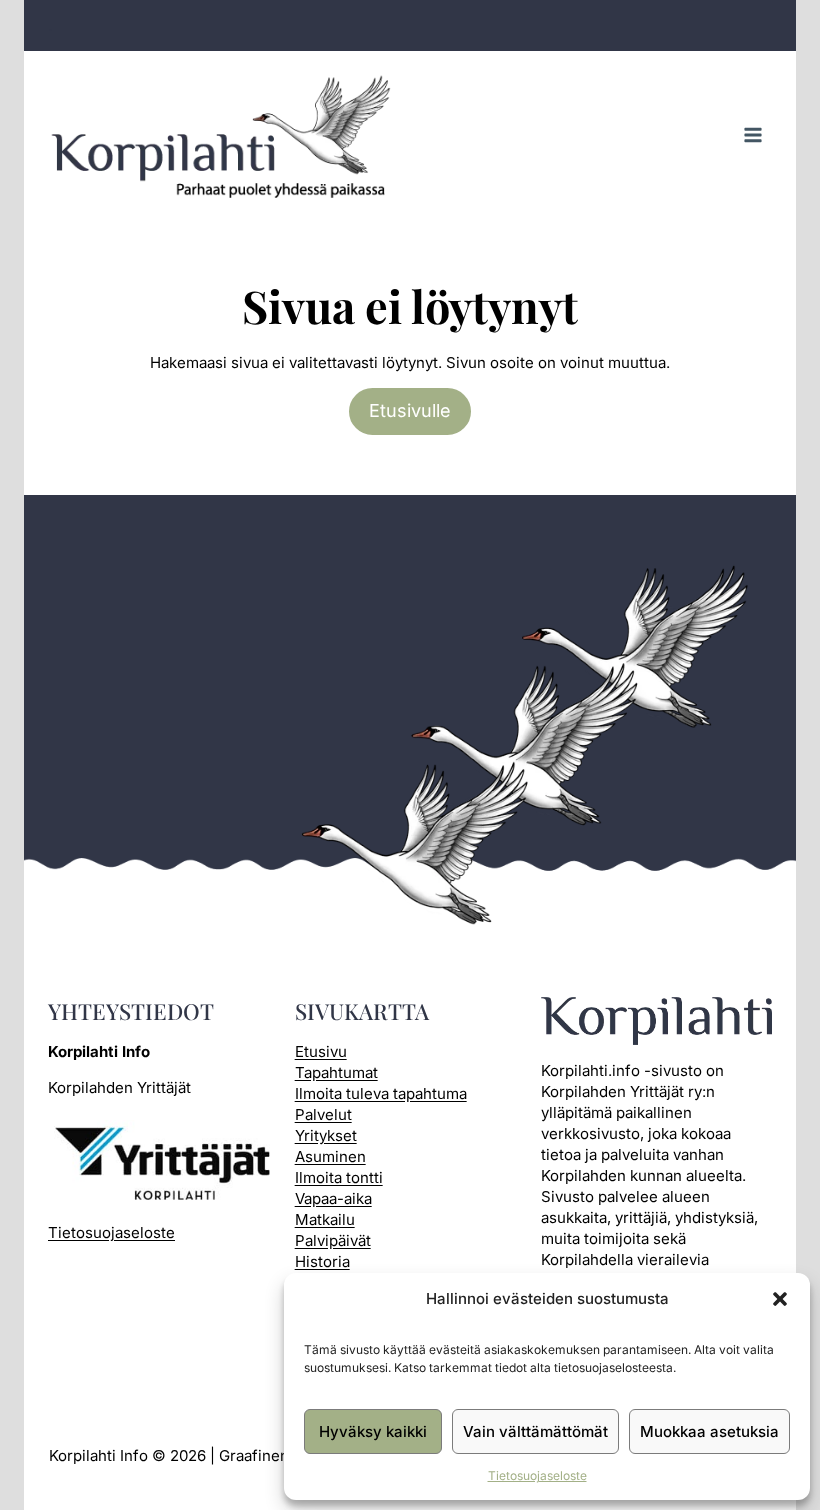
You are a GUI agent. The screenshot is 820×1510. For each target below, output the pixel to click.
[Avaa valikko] (752, 135)
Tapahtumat (336, 1072)
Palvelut (323, 1114)
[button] (780, 1299)
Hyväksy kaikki (373, 1431)
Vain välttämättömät (535, 1431)
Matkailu (325, 1219)
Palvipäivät (333, 1240)
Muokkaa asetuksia (709, 1431)
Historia (322, 1261)
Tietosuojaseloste (537, 1475)
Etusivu (321, 1051)
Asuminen (330, 1156)
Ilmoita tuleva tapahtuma (381, 1093)
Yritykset (326, 1135)
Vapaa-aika (333, 1198)
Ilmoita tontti (339, 1177)
